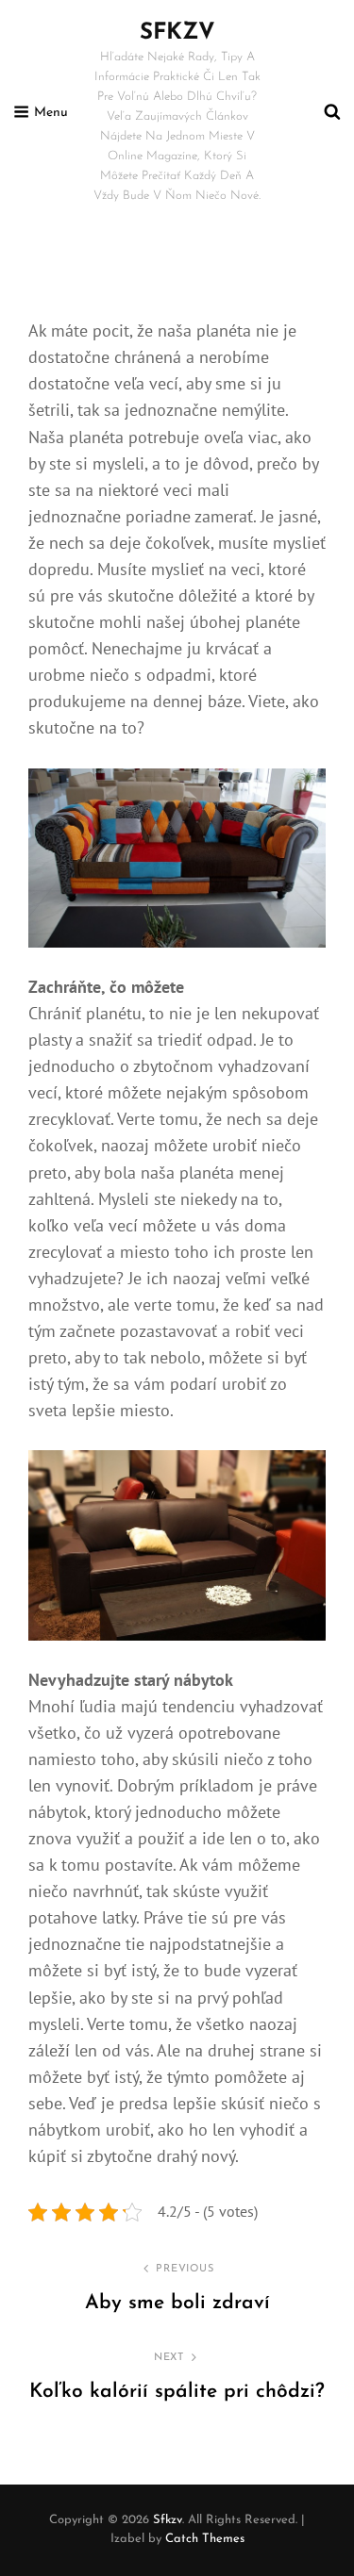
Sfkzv (177, 33)
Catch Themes (205, 2539)
